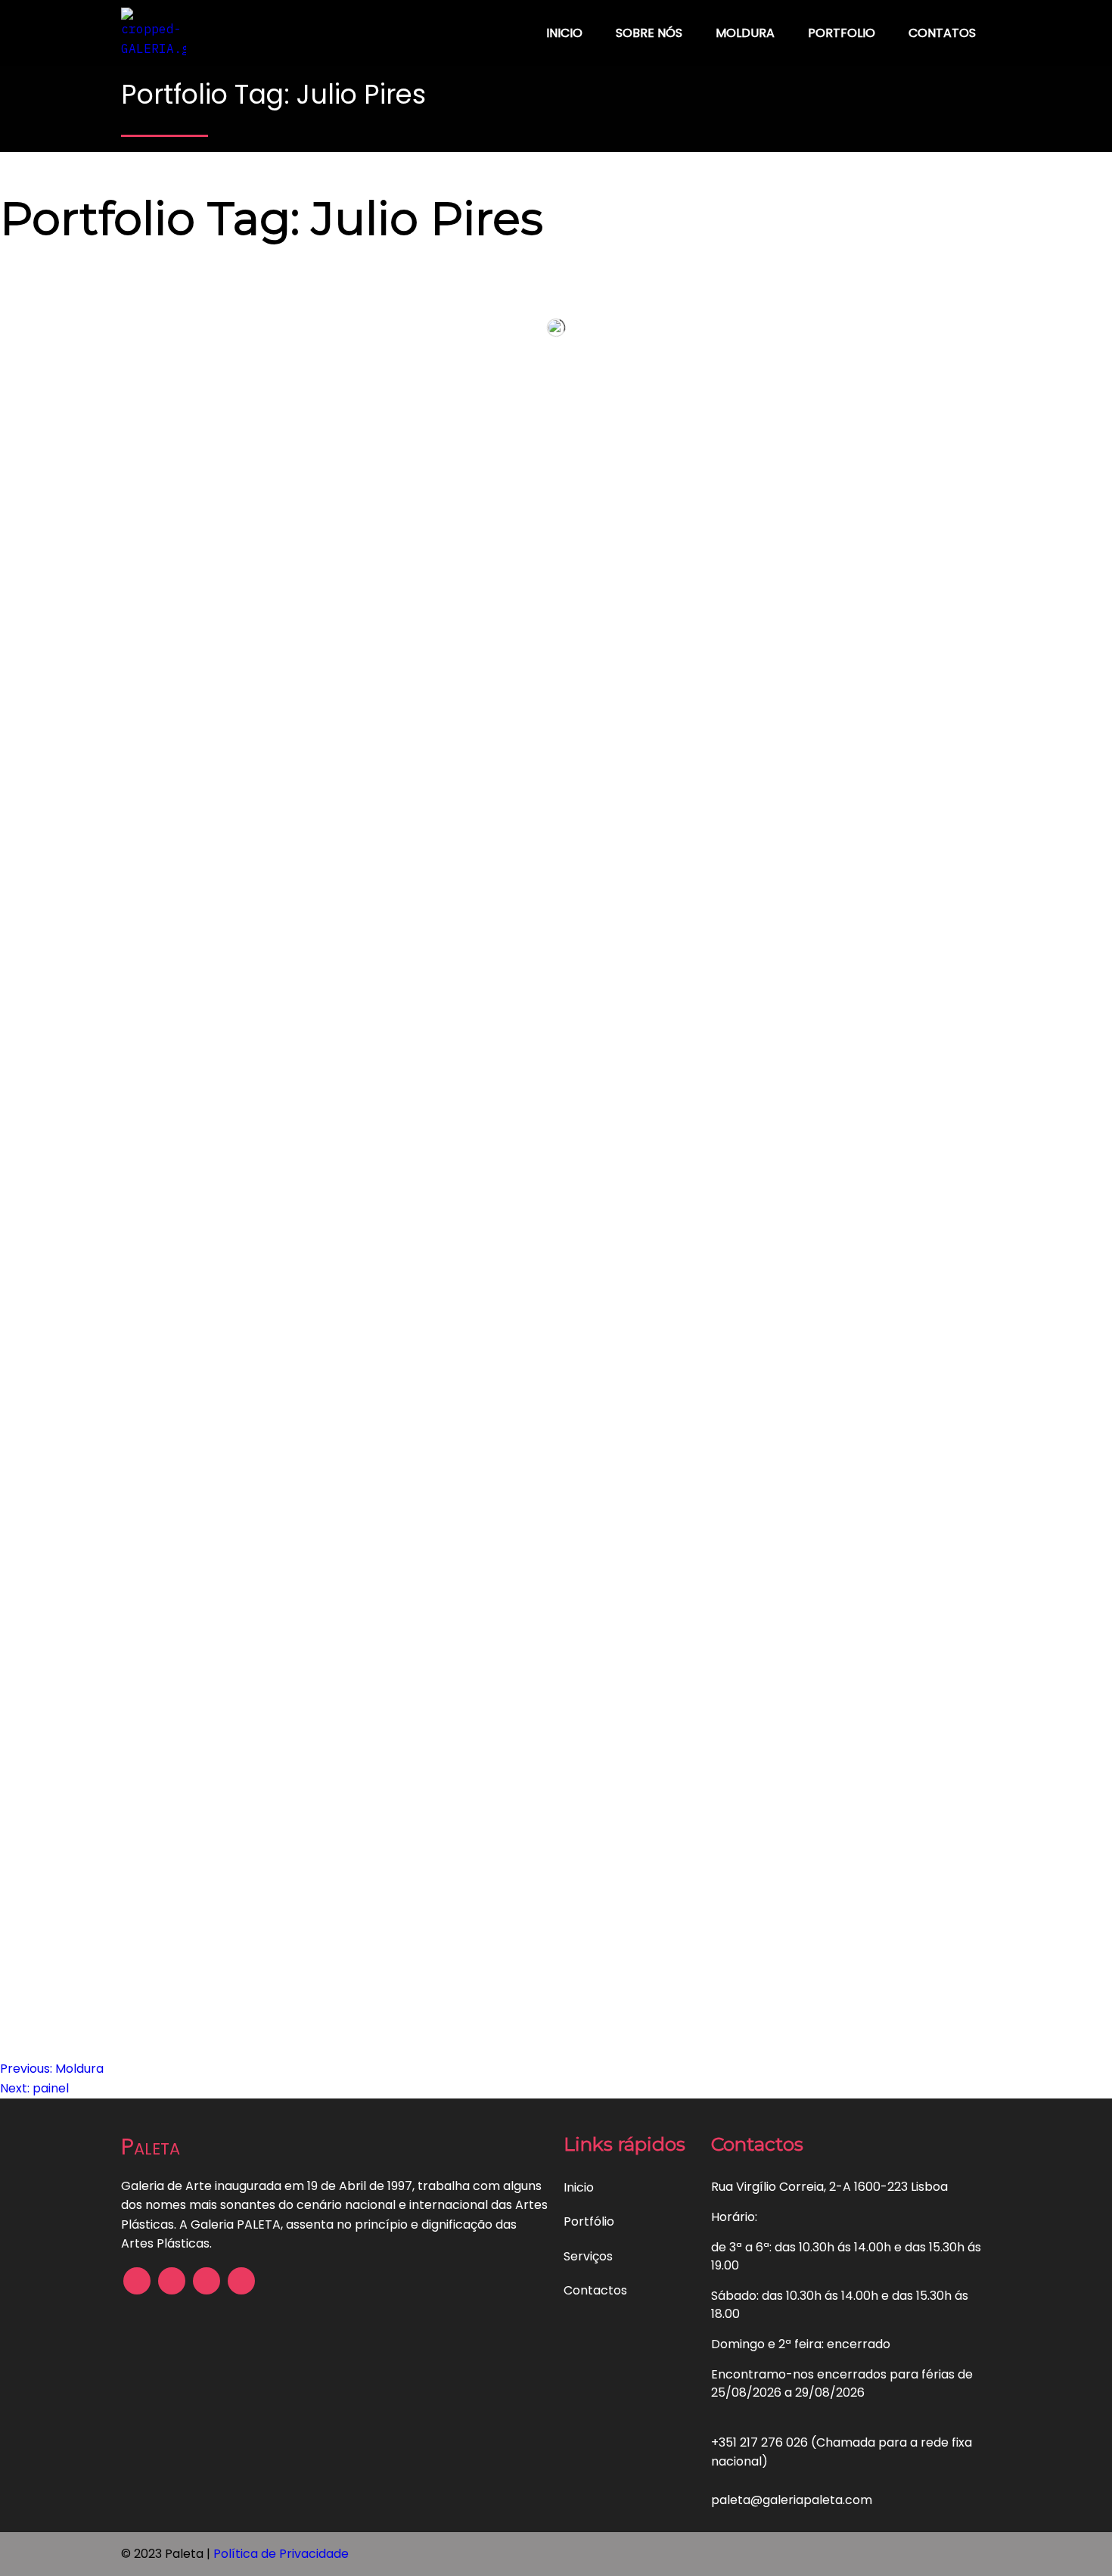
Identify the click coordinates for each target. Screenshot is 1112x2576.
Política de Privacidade (281, 2554)
